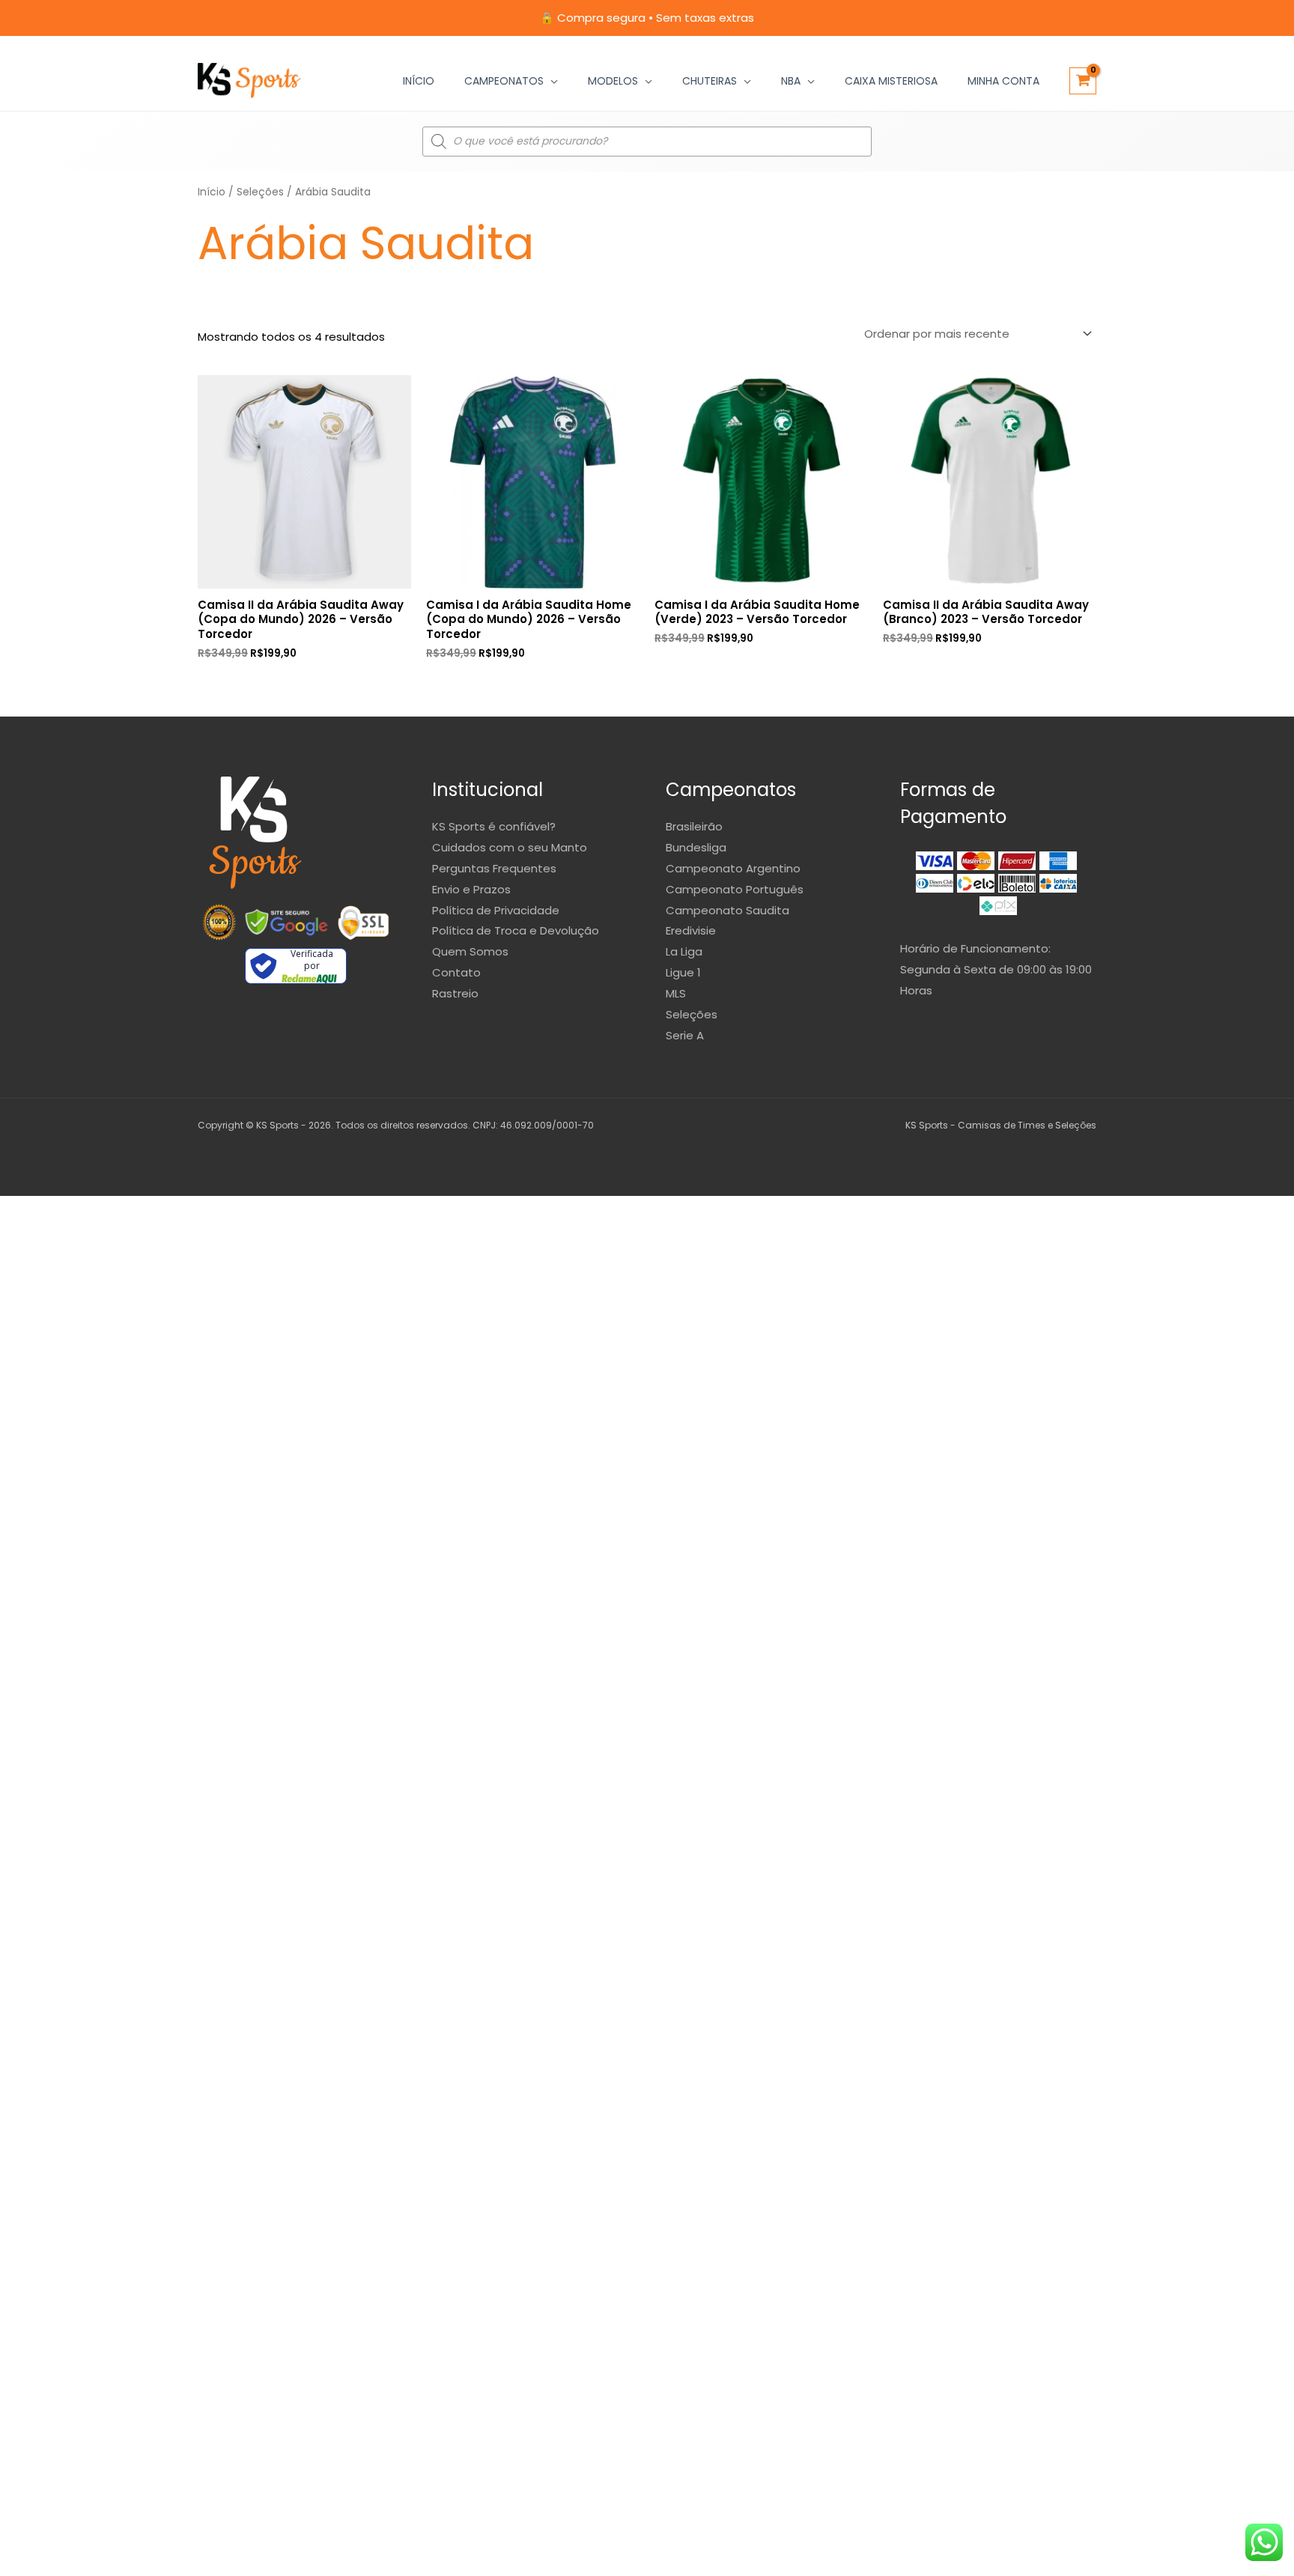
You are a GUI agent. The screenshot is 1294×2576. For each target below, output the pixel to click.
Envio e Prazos (471, 889)
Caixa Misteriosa (891, 81)
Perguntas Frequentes (494, 868)
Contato (456, 972)
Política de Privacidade (496, 910)
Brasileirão (694, 826)
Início (419, 81)
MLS (676, 993)
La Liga (684, 951)
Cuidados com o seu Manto (510, 847)
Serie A (685, 1035)
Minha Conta (1003, 81)
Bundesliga (696, 847)
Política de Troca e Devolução (516, 930)
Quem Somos (470, 951)
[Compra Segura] (363, 923)
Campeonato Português (735, 889)
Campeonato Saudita (728, 910)
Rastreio (455, 993)
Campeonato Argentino (733, 868)
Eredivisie (691, 930)
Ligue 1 (683, 972)
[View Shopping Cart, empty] (1083, 81)
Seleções (260, 192)
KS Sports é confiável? (494, 826)
